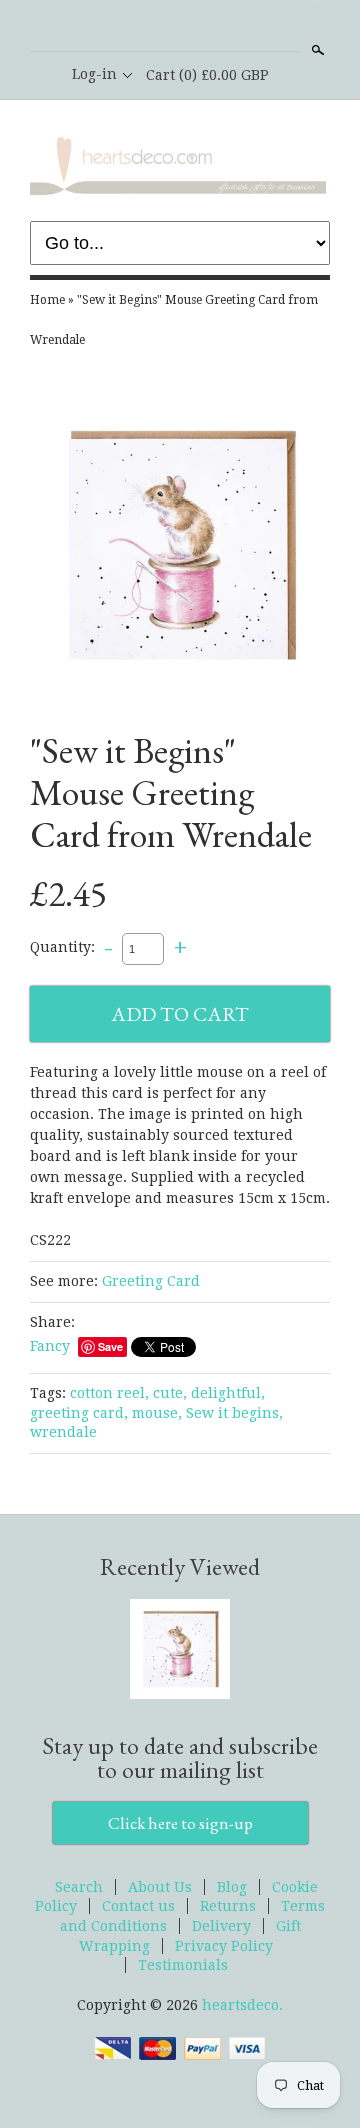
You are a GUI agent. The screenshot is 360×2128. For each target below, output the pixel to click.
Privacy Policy (224, 1946)
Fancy (50, 1346)
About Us (160, 1887)
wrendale (63, 1432)
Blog (232, 1887)
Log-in (94, 74)
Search (316, 50)
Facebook (179, 27)
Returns (228, 1906)
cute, (170, 1393)
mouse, (157, 1413)
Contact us (138, 1906)
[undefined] (180, 548)
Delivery (221, 1926)
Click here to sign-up (180, 1823)
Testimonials (183, 1965)
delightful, (228, 1393)
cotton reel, (109, 1393)
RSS (145, 27)
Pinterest (213, 27)
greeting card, (79, 1413)
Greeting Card (151, 1281)
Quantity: (62, 948)
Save (110, 1346)
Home (47, 300)
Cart (207, 75)
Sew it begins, (234, 1413)
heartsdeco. (242, 2005)
